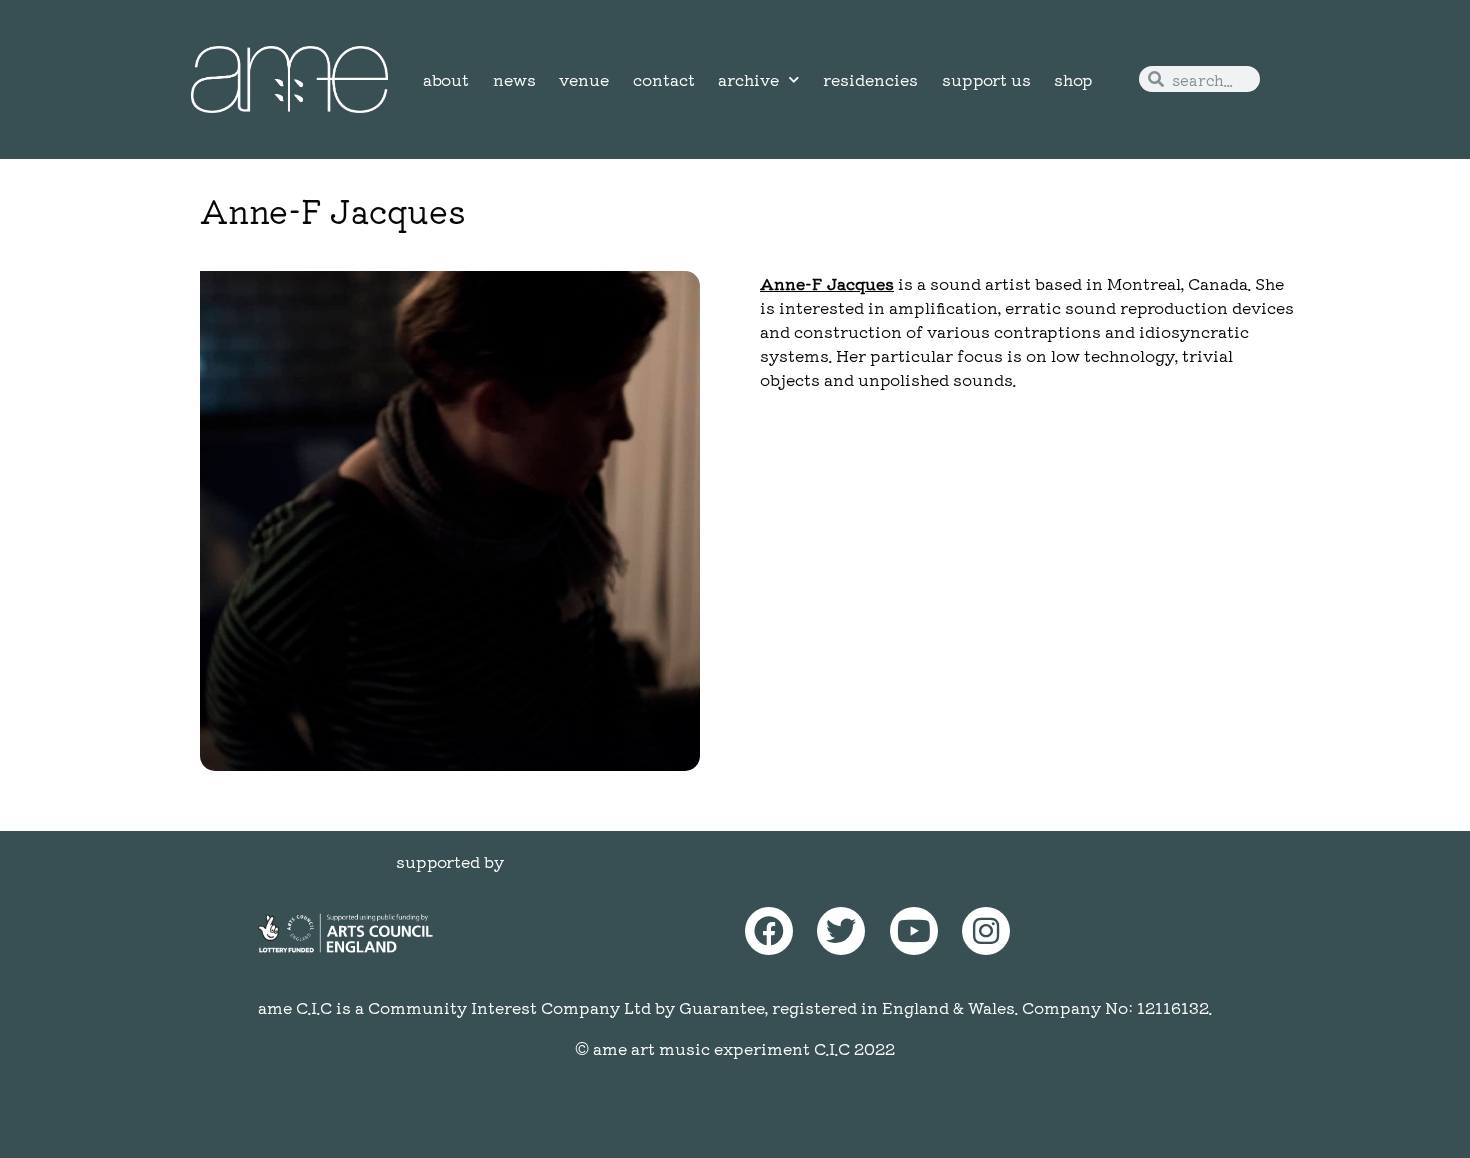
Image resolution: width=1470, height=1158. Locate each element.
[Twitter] (841, 931)
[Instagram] (986, 931)
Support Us (986, 79)
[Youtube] (914, 931)
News (514, 79)
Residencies (870, 79)
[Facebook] (769, 931)
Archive (748, 79)
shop (1073, 79)
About (446, 79)
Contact (664, 79)
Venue (584, 79)
